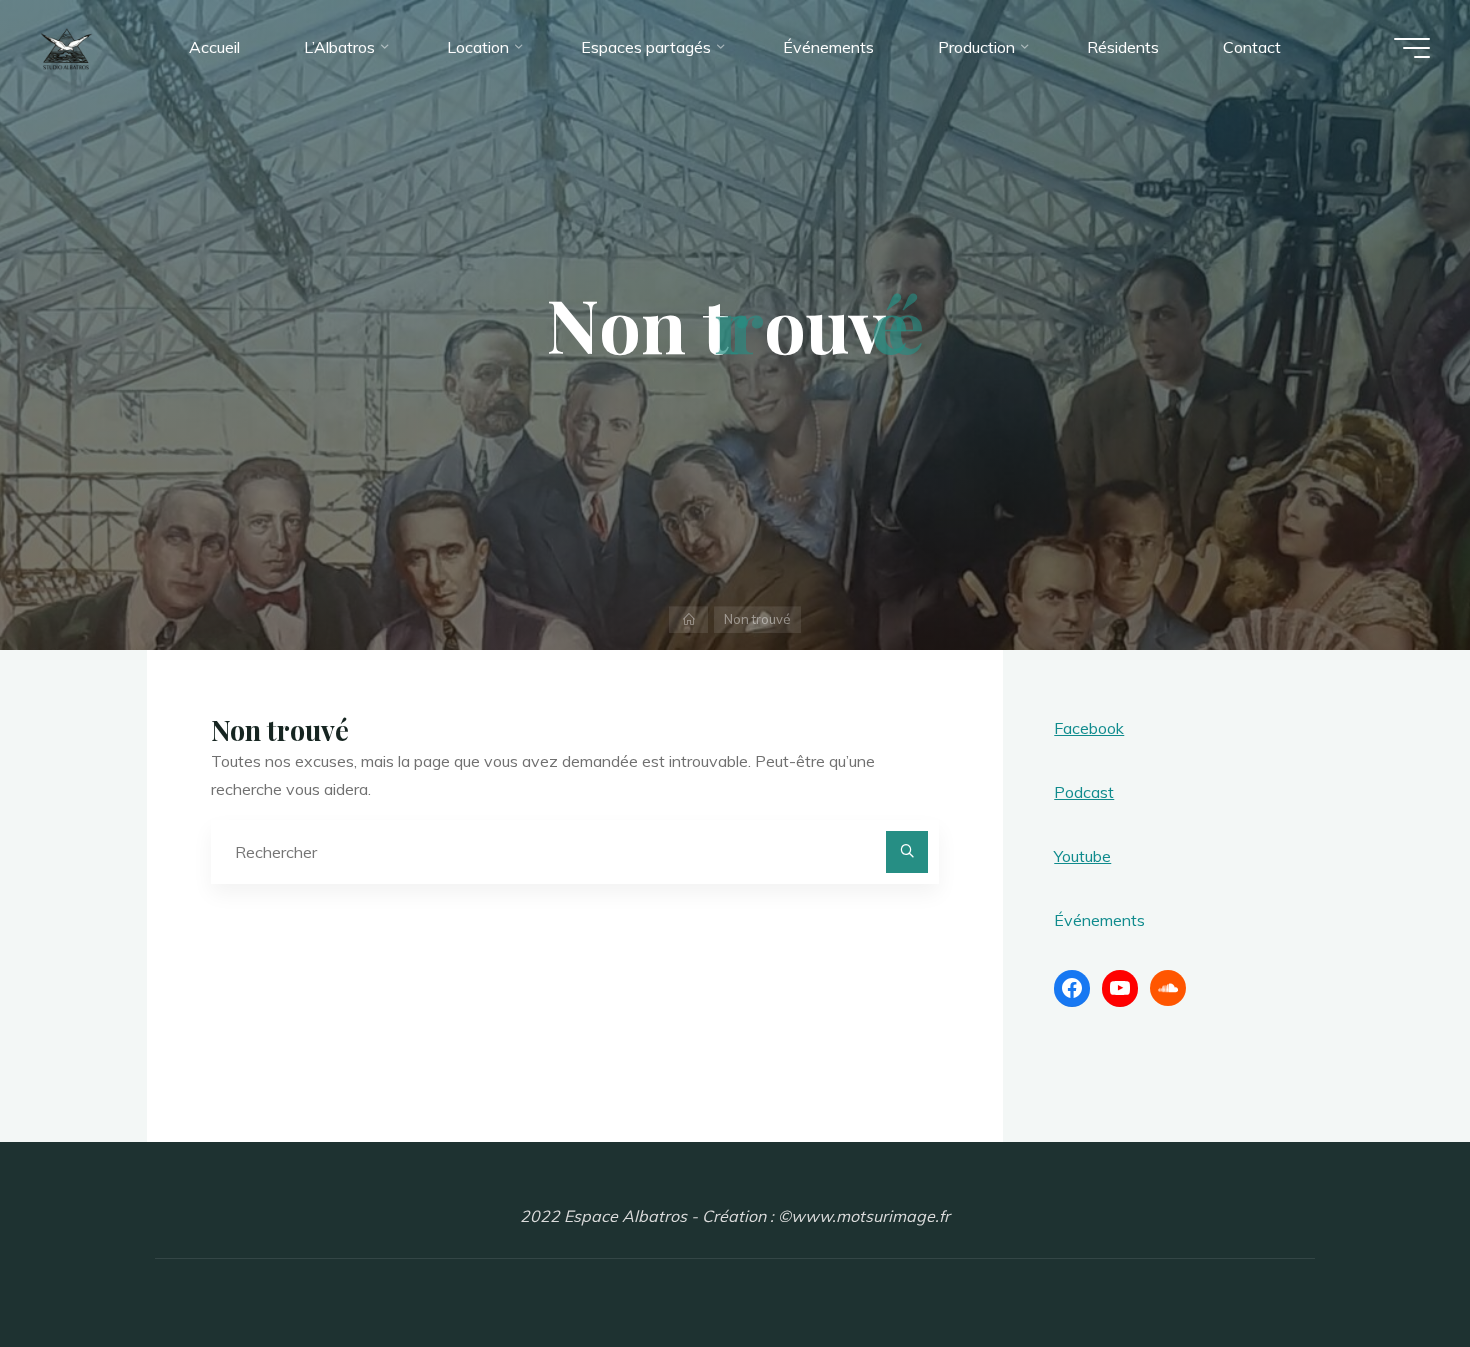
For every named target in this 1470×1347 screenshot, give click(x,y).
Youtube (1082, 856)
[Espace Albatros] (66, 47)
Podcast (1084, 792)
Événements (1099, 920)
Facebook (1089, 728)
